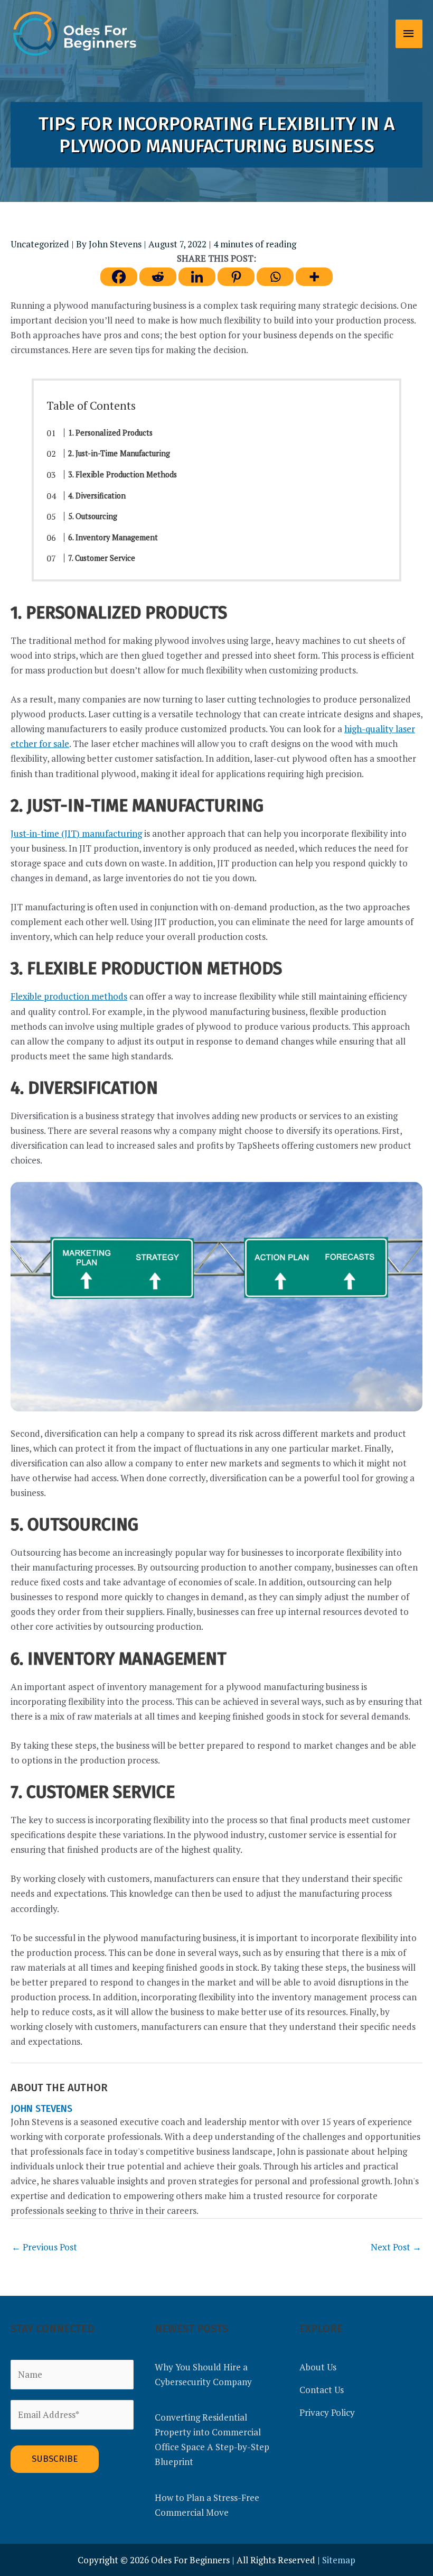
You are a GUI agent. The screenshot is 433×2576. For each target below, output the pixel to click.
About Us (318, 2367)
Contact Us (322, 2390)
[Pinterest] (236, 277)
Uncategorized (40, 244)
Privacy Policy (327, 2412)
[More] (314, 277)
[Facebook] (119, 277)
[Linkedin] (197, 277)
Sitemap (339, 2560)
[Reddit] (158, 277)
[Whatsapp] (275, 277)
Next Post (396, 2247)
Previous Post (44, 2247)
